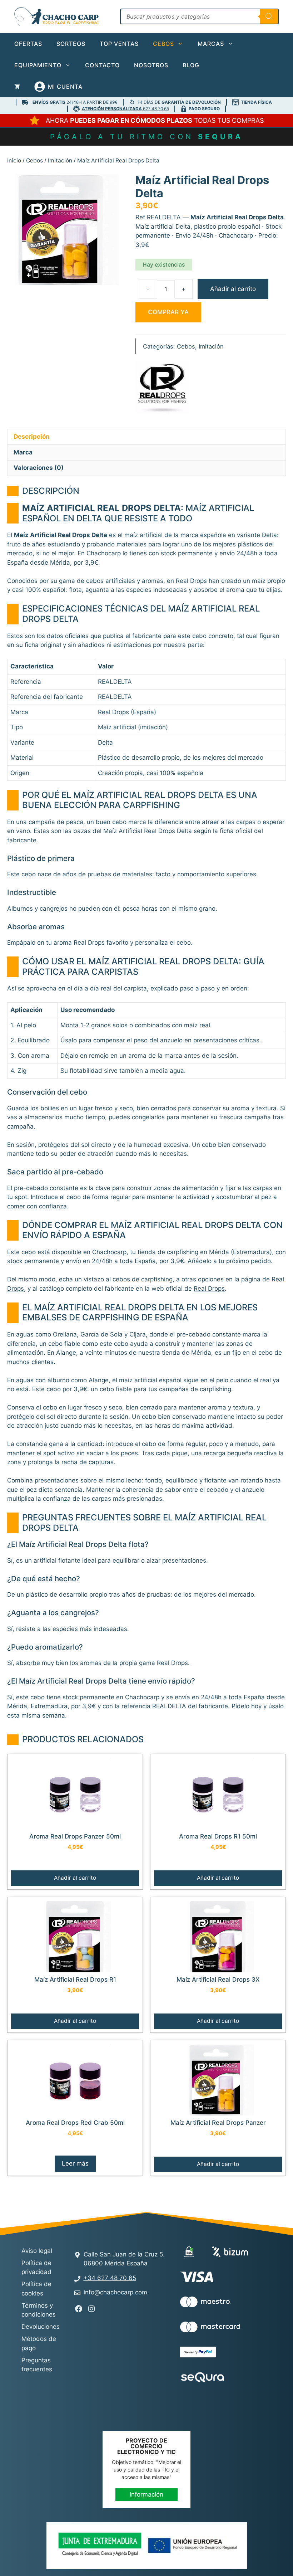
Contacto (102, 65)
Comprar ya (168, 312)
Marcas (211, 44)
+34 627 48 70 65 (110, 2278)
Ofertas (28, 44)
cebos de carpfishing (143, 1279)
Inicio (14, 160)
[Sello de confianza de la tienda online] (207, 2403)
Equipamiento (38, 65)
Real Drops (209, 1289)
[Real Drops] (162, 389)
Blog (191, 65)
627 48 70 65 (125, 109)
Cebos (163, 44)
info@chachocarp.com (115, 2292)
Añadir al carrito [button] (75, 1878)
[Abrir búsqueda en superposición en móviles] (199, 16)
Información (146, 2494)
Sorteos (71, 44)
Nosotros (151, 65)
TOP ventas (119, 44)
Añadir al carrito (233, 289)
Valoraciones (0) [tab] (39, 468)
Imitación (60, 160)
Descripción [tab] (32, 437)
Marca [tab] (23, 452)
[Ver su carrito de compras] (17, 87)
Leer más (75, 2163)
